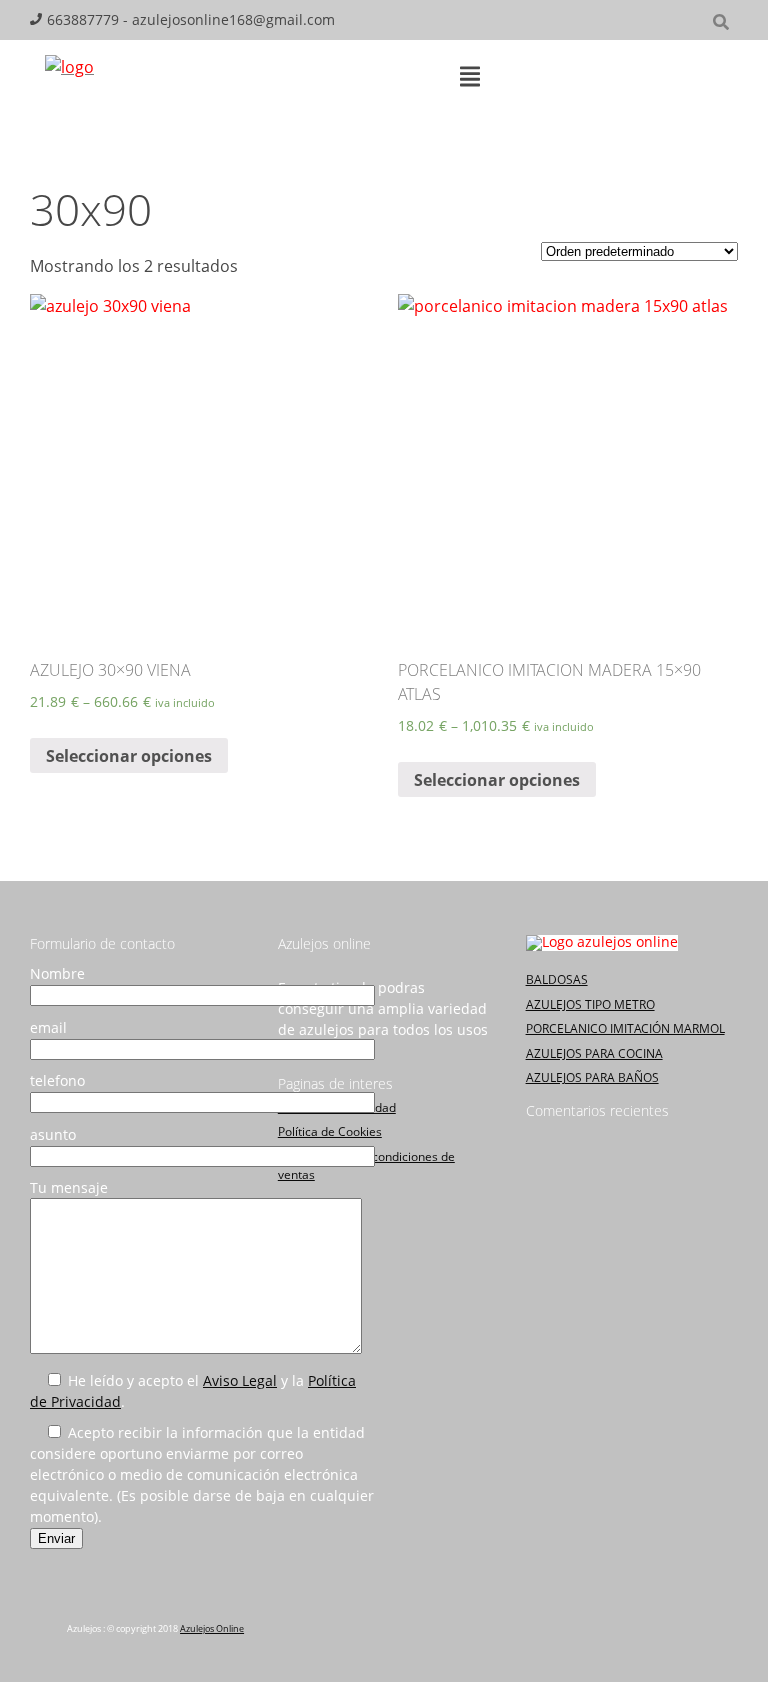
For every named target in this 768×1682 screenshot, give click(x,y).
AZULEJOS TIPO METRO (590, 1004)
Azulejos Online (212, 1628)
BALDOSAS (557, 979)
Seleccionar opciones (129, 756)
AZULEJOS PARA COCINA (594, 1053)
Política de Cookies (330, 1131)
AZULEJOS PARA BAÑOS (592, 1077)
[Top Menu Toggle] (470, 78)
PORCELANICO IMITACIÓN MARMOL (625, 1028)
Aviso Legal (240, 1380)
